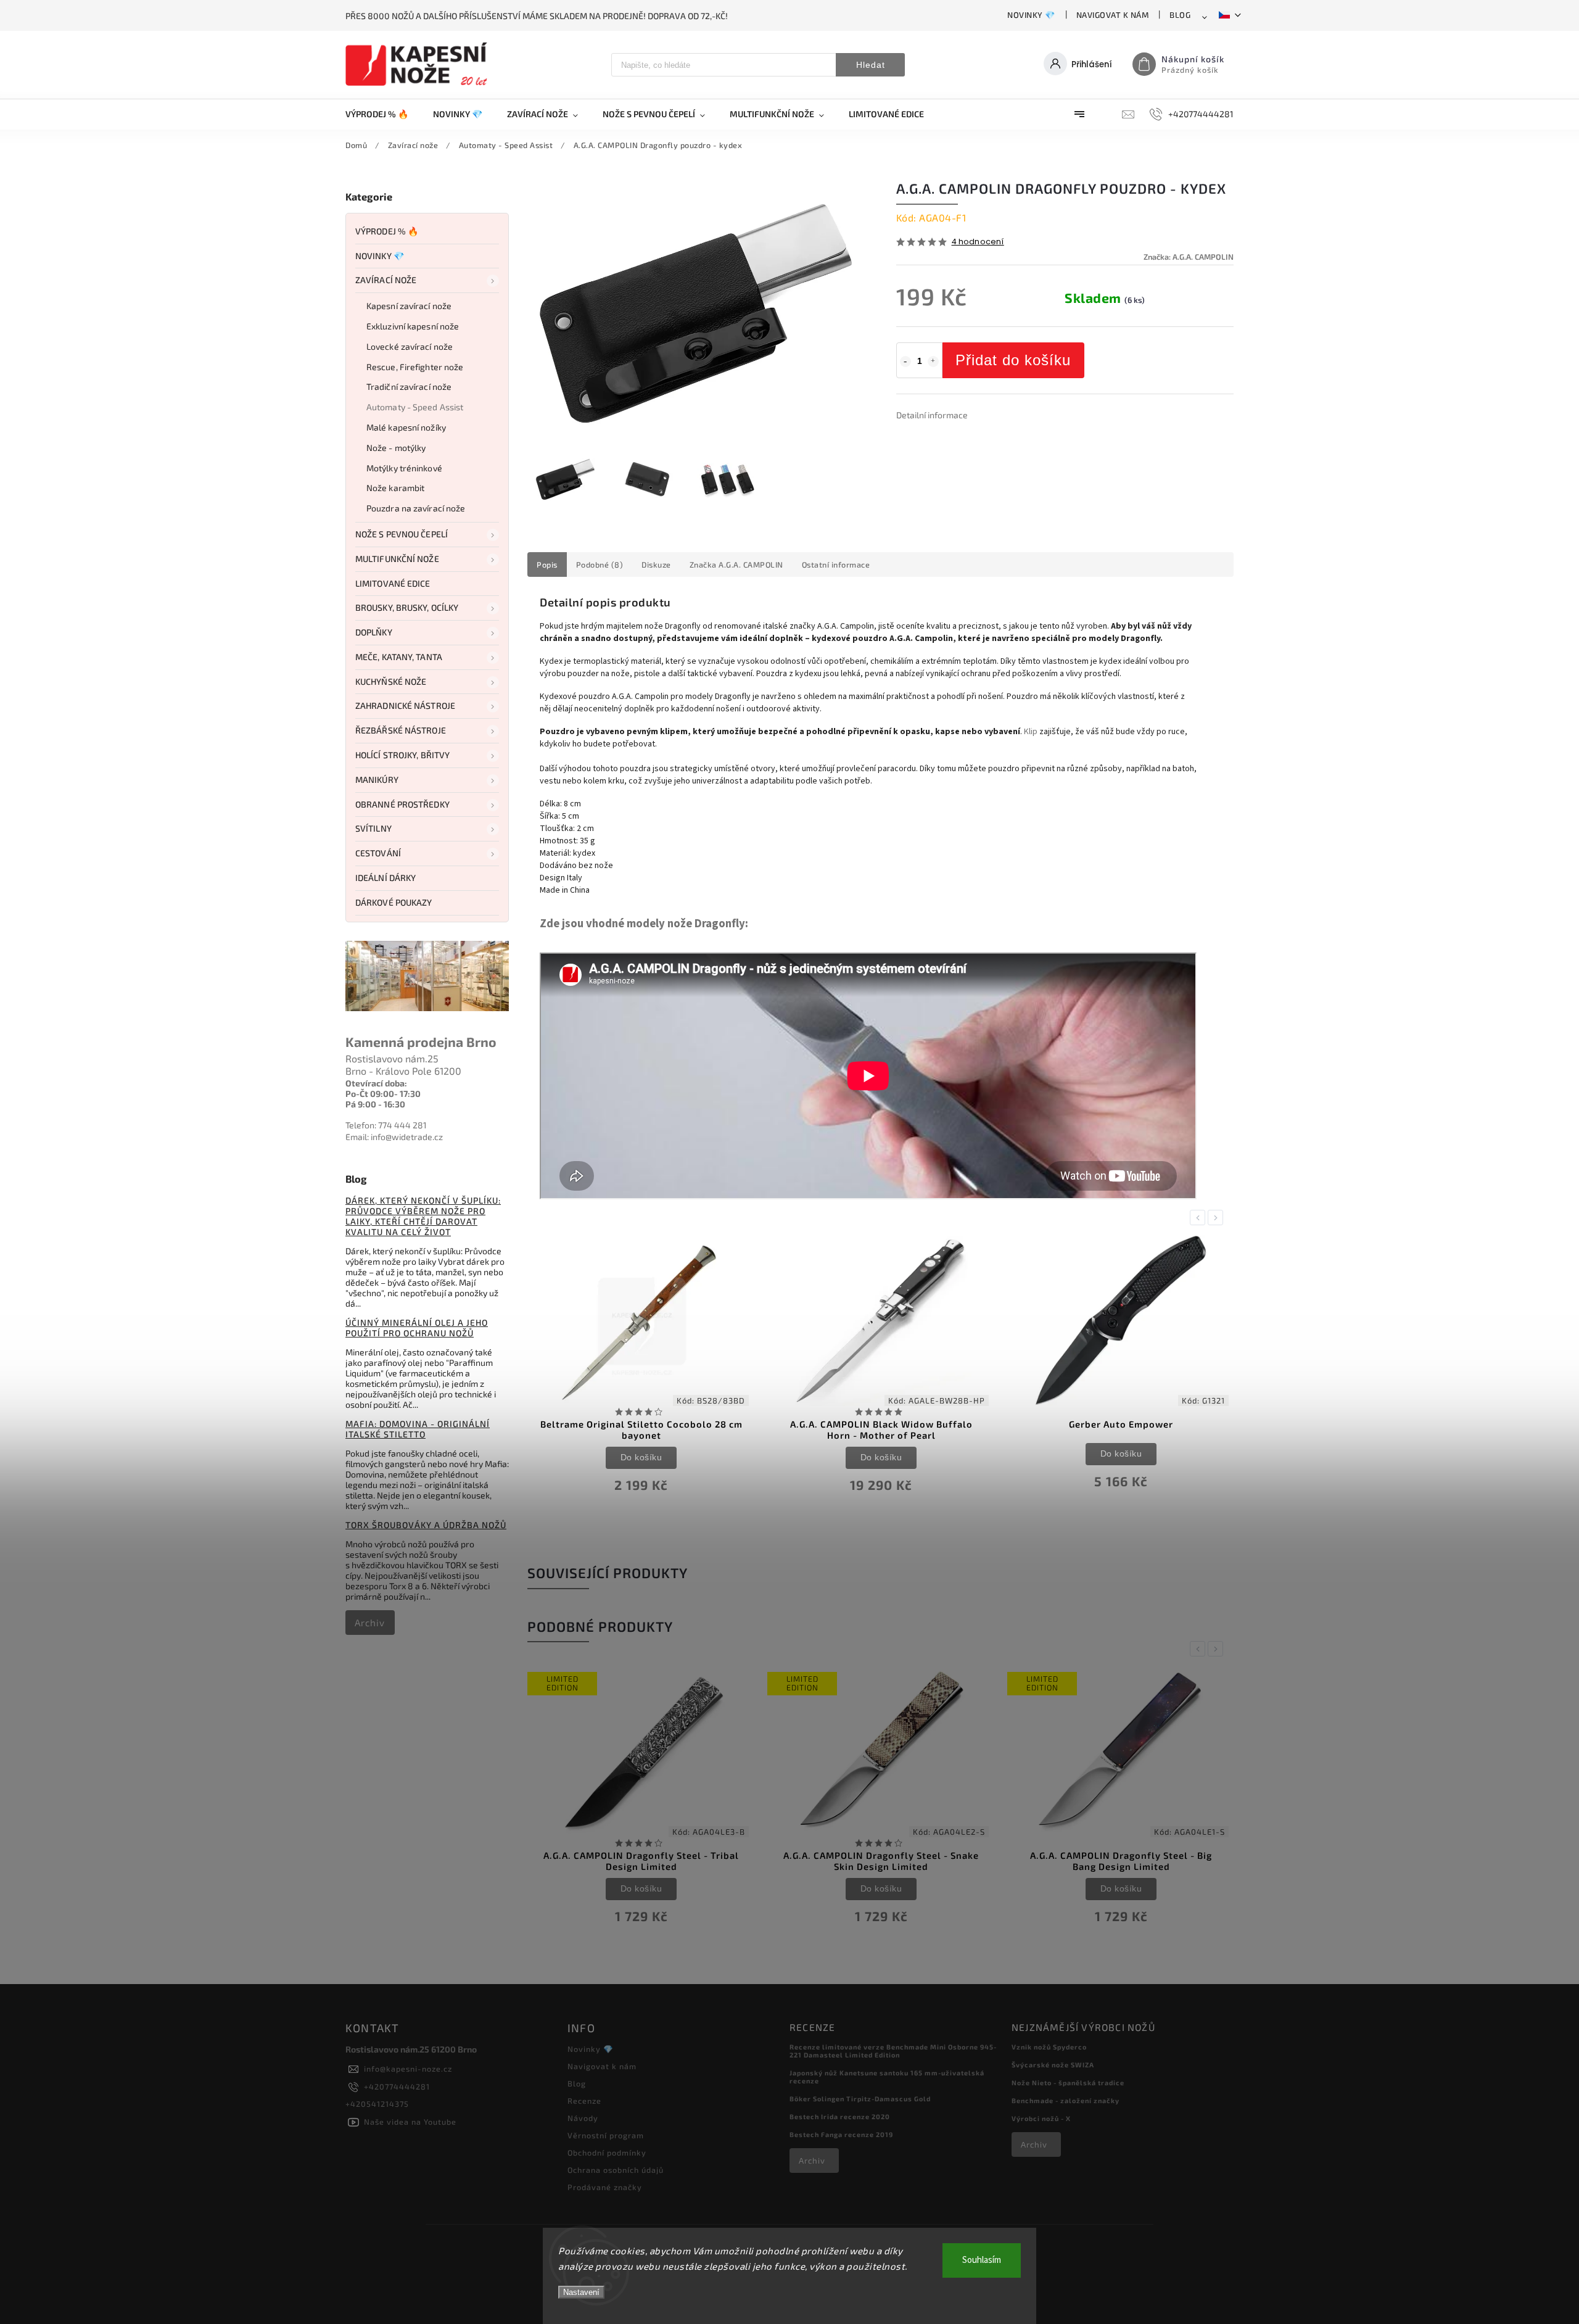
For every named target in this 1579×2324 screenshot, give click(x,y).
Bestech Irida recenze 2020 (840, 2116)
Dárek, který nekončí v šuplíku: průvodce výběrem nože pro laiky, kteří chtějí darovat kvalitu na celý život (423, 1216)
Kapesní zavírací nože (409, 306)
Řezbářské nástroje (401, 730)
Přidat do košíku (1013, 360)
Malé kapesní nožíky (406, 427)
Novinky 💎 (1031, 15)
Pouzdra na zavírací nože (416, 508)
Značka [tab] (736, 564)
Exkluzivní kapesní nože (413, 326)
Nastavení (581, 2292)
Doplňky (374, 632)
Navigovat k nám (1113, 15)
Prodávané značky (605, 2187)
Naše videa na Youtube (410, 2122)
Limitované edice (393, 583)
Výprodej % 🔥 (387, 231)
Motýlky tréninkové (404, 468)
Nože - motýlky (396, 448)
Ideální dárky (385, 878)
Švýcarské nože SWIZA (1053, 2065)
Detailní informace (932, 415)
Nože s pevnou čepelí (402, 534)
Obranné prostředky (402, 804)
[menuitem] (383, 114)
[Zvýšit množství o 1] (933, 362)
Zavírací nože (386, 280)
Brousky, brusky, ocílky (407, 607)
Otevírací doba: (376, 1083)
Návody (583, 2118)
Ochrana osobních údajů (616, 2170)
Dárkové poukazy (394, 902)
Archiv (370, 1623)
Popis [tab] (547, 564)
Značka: (1189, 257)
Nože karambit (395, 488)
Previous (1200, 1218)
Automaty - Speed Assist (415, 407)
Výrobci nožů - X (1041, 2118)
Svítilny (373, 828)
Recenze (584, 2101)
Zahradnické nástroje (405, 705)
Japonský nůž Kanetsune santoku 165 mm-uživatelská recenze (887, 2077)
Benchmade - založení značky (1066, 2100)
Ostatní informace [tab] (836, 564)
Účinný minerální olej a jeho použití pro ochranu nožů (417, 1328)
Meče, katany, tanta (399, 657)
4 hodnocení (978, 242)
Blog (1180, 15)
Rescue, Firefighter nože (415, 367)
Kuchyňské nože (391, 681)
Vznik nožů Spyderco (1049, 2047)
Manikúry (377, 779)
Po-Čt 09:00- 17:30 (383, 1094)
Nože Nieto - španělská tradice (1068, 2082)
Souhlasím (982, 2260)
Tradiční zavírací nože (409, 387)
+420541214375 (377, 2104)
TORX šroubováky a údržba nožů (426, 1525)
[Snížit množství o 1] (905, 362)
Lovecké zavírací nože (410, 346)
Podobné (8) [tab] (600, 564)
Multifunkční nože (397, 559)
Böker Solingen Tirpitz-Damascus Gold (860, 2099)
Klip (1031, 732)
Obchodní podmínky (607, 2152)
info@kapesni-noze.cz (408, 2069)
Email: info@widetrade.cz (394, 1137)
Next (1218, 1218)
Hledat (871, 65)
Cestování (378, 853)
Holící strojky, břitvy (402, 755)
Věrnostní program (606, 2135)
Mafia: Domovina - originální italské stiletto (418, 1429)
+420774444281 (397, 2086)
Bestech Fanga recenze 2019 (841, 2134)
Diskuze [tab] (656, 564)
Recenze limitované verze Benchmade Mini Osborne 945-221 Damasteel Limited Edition (893, 2051)
